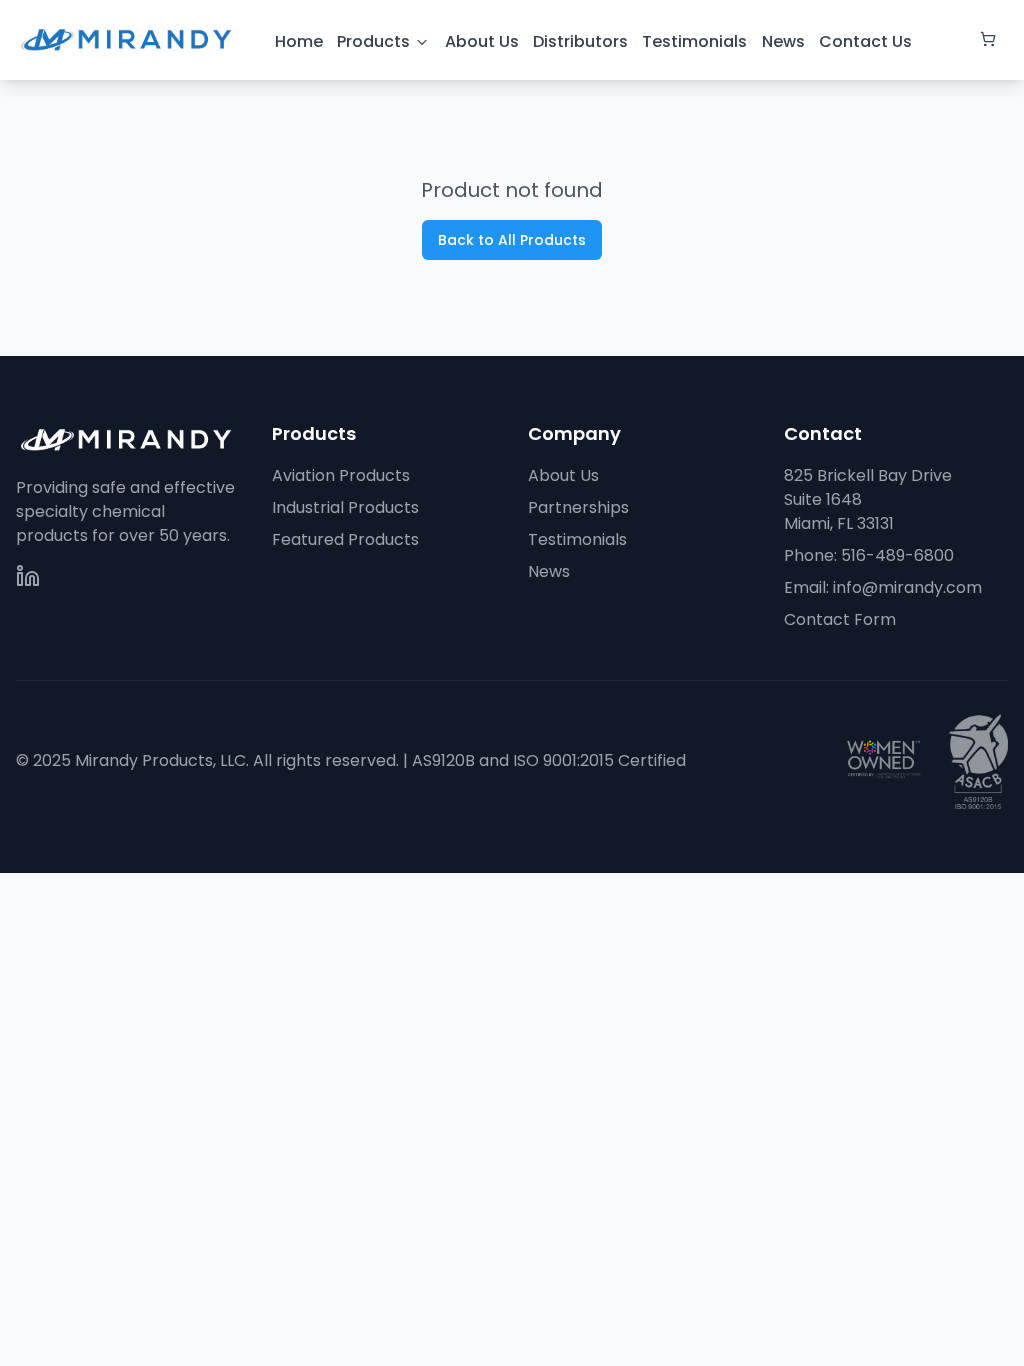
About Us (563, 475)
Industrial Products (345, 507)
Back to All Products (512, 240)
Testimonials (577, 539)
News (549, 571)
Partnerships (578, 507)
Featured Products (345, 539)
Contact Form (840, 619)
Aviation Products (341, 475)
